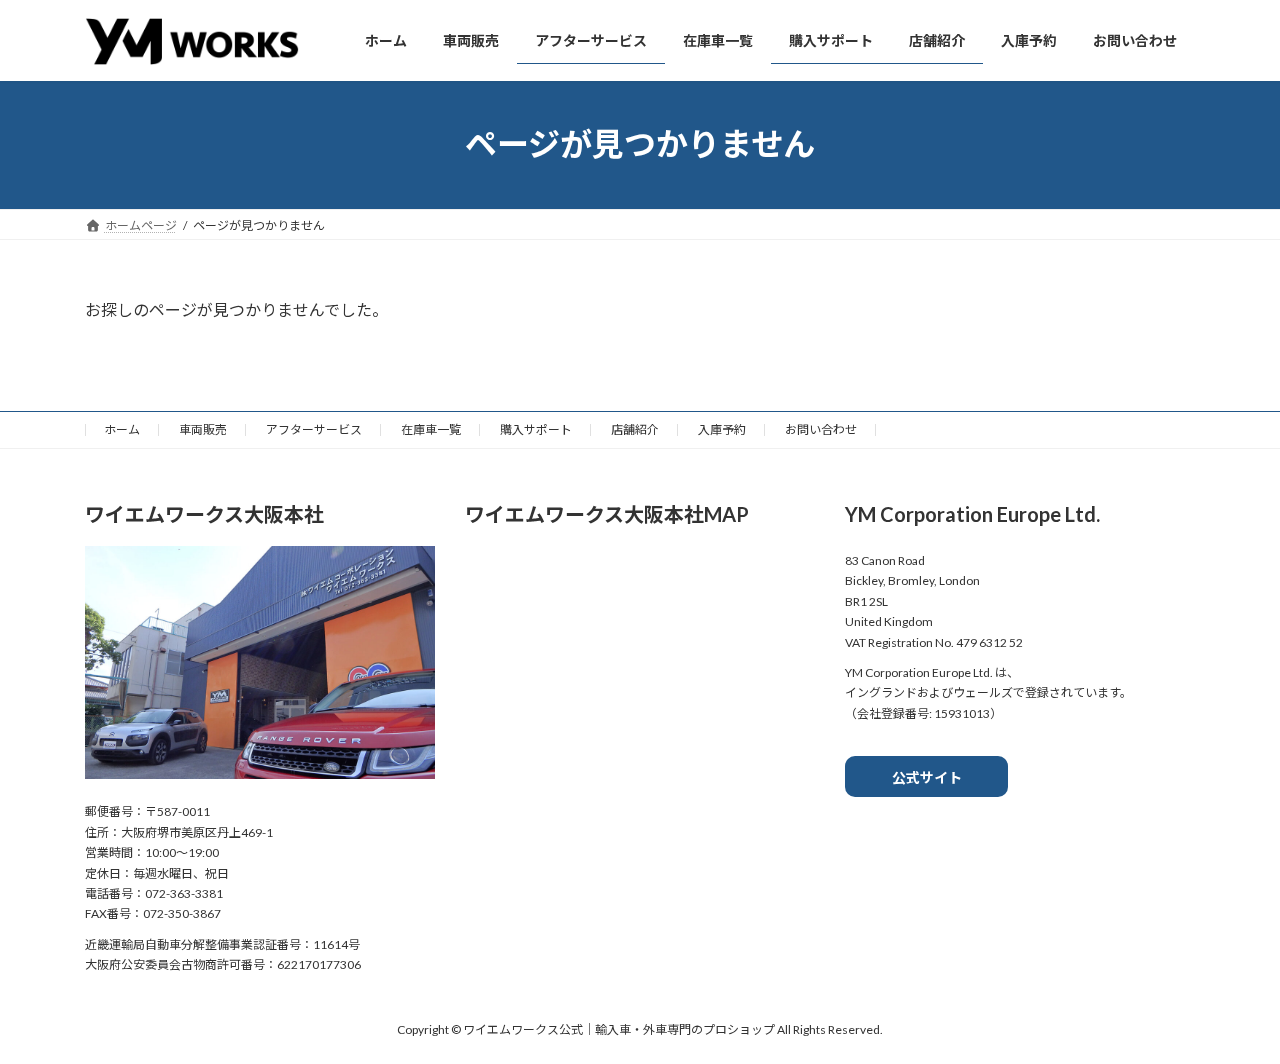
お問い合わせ (821, 429)
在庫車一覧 (431, 429)
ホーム (122, 429)
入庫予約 (722, 429)
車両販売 (203, 429)
